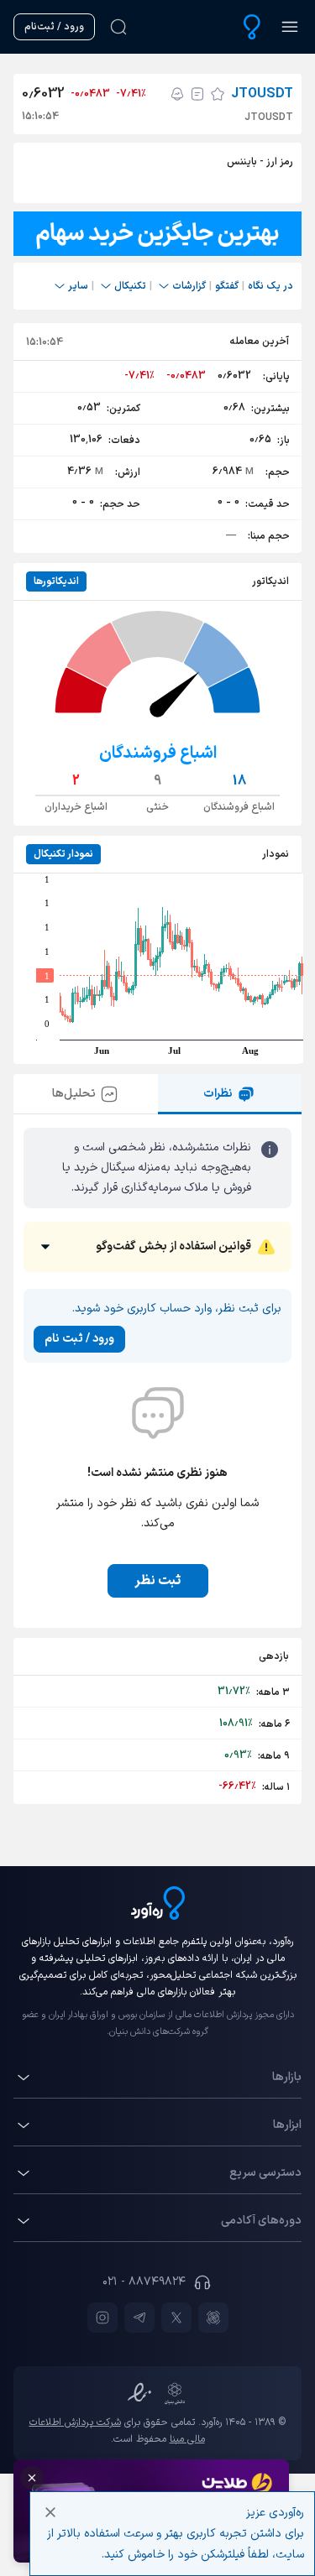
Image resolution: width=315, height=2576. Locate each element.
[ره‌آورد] (252, 27)
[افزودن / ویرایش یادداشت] (197, 94)
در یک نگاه (270, 286)
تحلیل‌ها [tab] (74, 1094)
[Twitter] (176, 2318)
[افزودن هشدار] (177, 94)
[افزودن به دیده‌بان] (218, 94)
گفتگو (227, 286)
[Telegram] (139, 2318)
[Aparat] (213, 2318)
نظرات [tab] (218, 1094)
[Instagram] (102, 2318)
